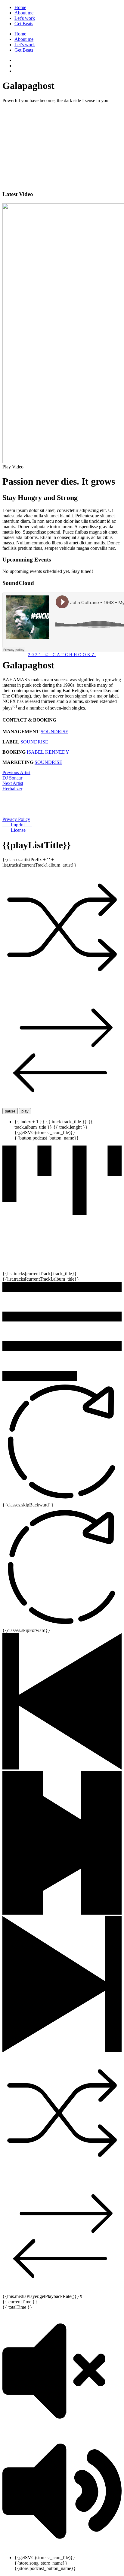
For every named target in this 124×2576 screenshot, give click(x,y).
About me (24, 13)
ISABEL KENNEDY (48, 752)
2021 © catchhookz (62, 655)
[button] (62, 467)
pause (10, 1111)
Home (20, 7)
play (25, 1111)
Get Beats (24, 24)
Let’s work (25, 18)
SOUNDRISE (54, 732)
